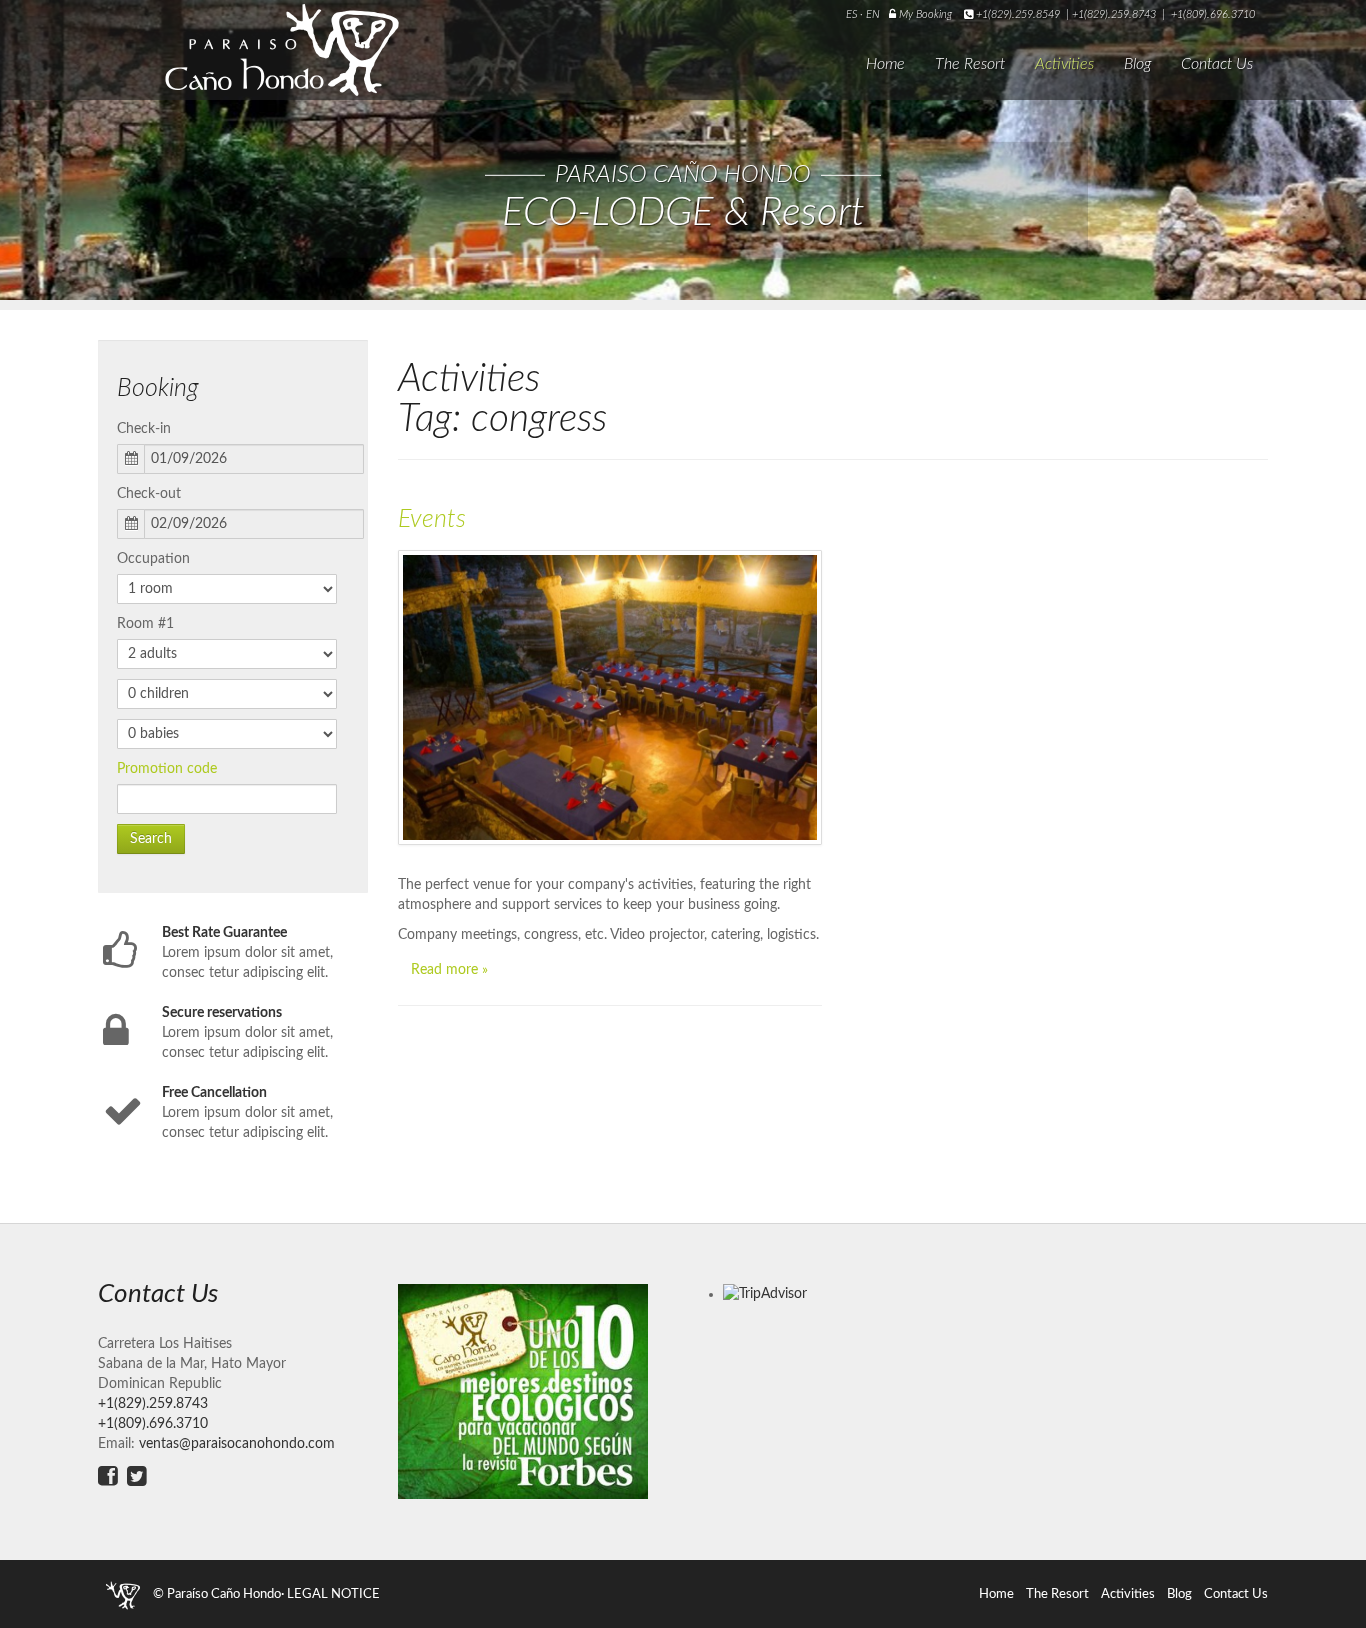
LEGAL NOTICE (333, 1594)
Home (885, 64)
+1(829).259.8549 (1018, 14)
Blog (1137, 64)
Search (151, 839)
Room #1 (145, 624)
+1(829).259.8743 (1114, 14)
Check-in (144, 429)
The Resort (970, 64)
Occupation (153, 559)
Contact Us (1217, 64)
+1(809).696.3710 (1213, 14)
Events (432, 519)
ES (853, 14)
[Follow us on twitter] (137, 1476)
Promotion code (167, 769)
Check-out (149, 494)
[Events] (610, 697)
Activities (1064, 64)
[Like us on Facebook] (108, 1476)
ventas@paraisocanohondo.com (237, 1444)
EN (873, 14)
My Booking (924, 14)
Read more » (449, 970)
